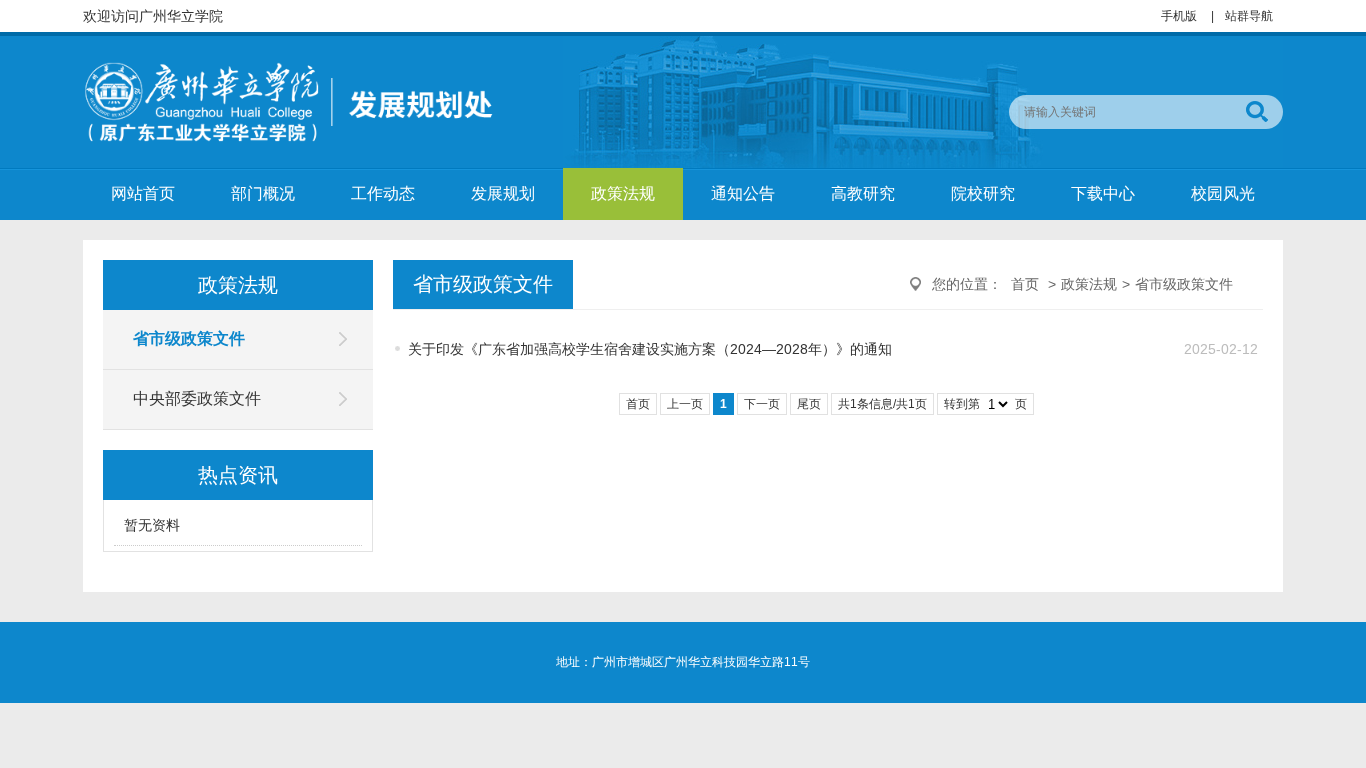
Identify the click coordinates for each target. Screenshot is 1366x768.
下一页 (762, 404)
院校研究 (983, 193)
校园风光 (1223, 193)
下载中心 (1103, 193)
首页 (1025, 284)
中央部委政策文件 (197, 398)
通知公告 (743, 193)
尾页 (809, 404)
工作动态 (383, 193)
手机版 (1179, 16)
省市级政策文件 (189, 338)
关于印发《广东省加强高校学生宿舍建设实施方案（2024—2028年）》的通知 (650, 349)
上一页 (685, 404)
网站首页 (143, 193)
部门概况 (263, 193)
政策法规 (623, 193)
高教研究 (863, 193)
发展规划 (503, 193)
